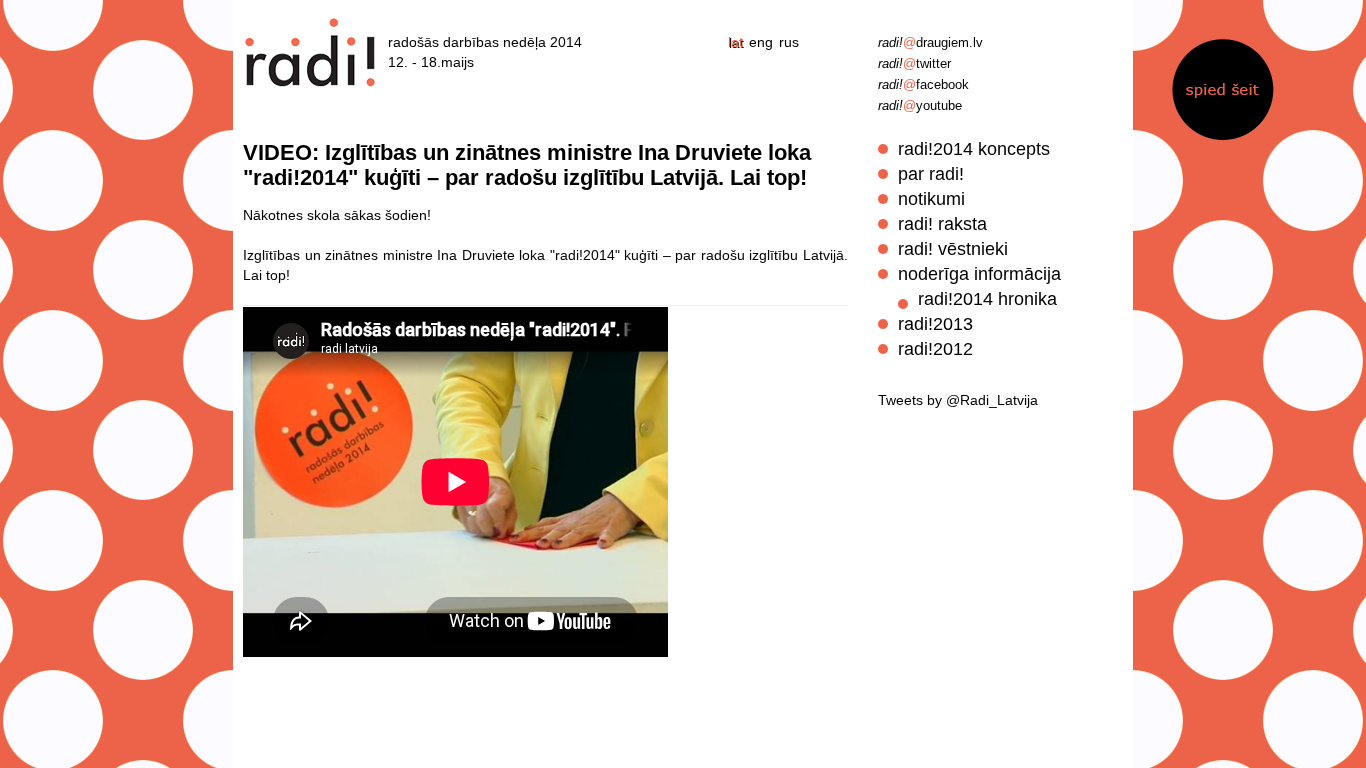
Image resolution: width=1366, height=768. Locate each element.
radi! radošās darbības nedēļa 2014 (311, 52)
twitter (914, 63)
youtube (920, 105)
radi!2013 (935, 324)
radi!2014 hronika (987, 299)
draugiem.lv (930, 42)
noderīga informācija (979, 274)
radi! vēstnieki (953, 249)
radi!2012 (935, 349)
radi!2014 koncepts (974, 149)
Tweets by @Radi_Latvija (958, 400)
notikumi (931, 199)
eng (761, 42)
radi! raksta (942, 224)
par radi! (931, 174)
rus (789, 42)
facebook (923, 84)
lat (735, 42)
